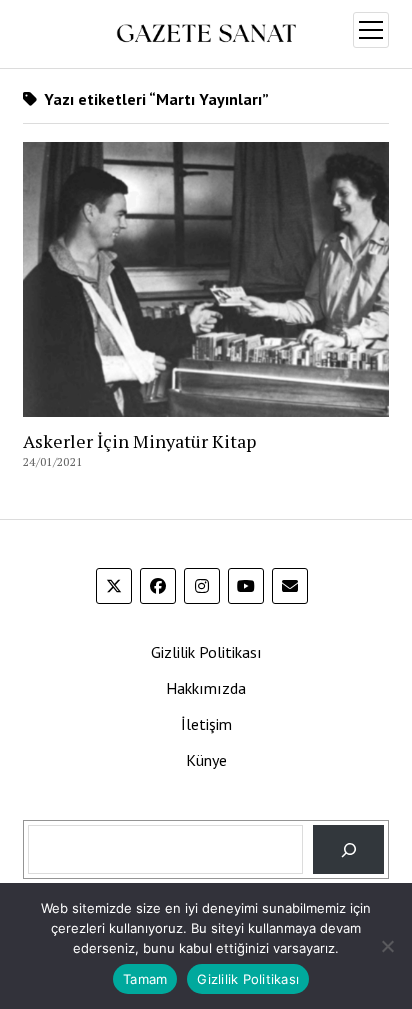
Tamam (145, 979)
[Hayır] (387, 946)
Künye (206, 760)
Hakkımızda (206, 688)
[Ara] (348, 849)
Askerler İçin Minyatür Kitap (139, 441)
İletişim (206, 724)
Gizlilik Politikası (206, 652)
